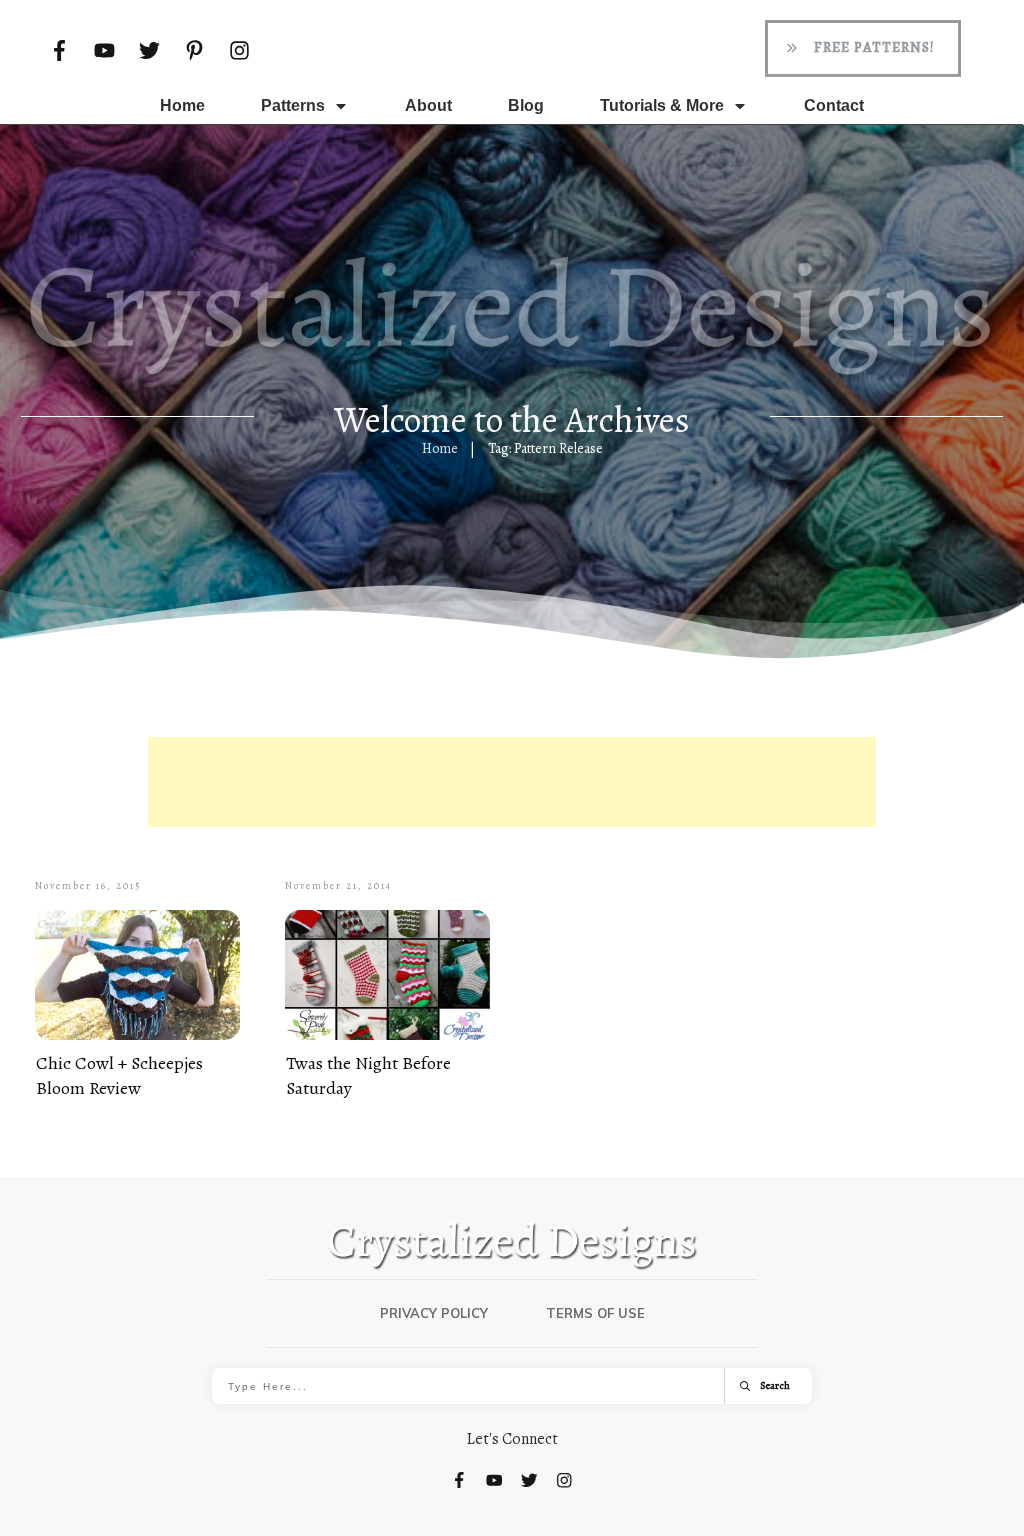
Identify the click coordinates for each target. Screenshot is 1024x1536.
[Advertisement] (512, 782)
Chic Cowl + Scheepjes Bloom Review (119, 1075)
